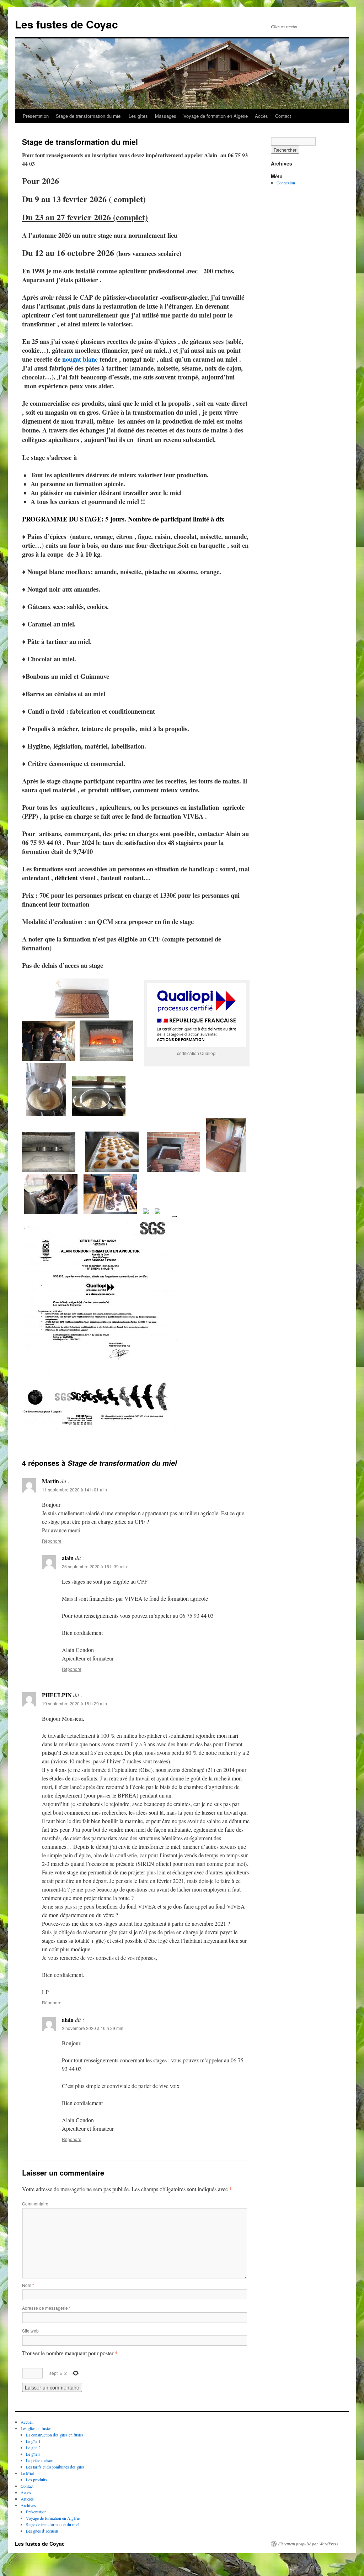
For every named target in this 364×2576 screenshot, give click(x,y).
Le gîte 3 (33, 2454)
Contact (283, 116)
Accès (261, 116)
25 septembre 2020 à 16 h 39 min (94, 1566)
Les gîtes (138, 116)
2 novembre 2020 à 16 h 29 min (93, 2028)
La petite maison (40, 2460)
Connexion (286, 183)
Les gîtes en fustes (36, 2428)
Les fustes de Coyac (66, 24)
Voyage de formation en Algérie (216, 116)
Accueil (27, 2422)
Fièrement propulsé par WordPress (308, 2544)
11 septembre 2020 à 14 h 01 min (74, 1489)
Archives (28, 2505)
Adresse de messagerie (46, 2308)
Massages (166, 116)
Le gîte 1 (33, 2441)
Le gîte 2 (33, 2448)
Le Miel (27, 2473)
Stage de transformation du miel (89, 116)
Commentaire (35, 2203)
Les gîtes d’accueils (42, 2531)
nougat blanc (81, 359)
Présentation (36, 116)
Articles (27, 2499)
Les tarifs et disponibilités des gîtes (55, 2467)
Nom (28, 2285)
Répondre (52, 1541)
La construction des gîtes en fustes (55, 2435)
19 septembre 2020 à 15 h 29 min (74, 1703)
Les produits (36, 2480)
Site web (30, 2331)
